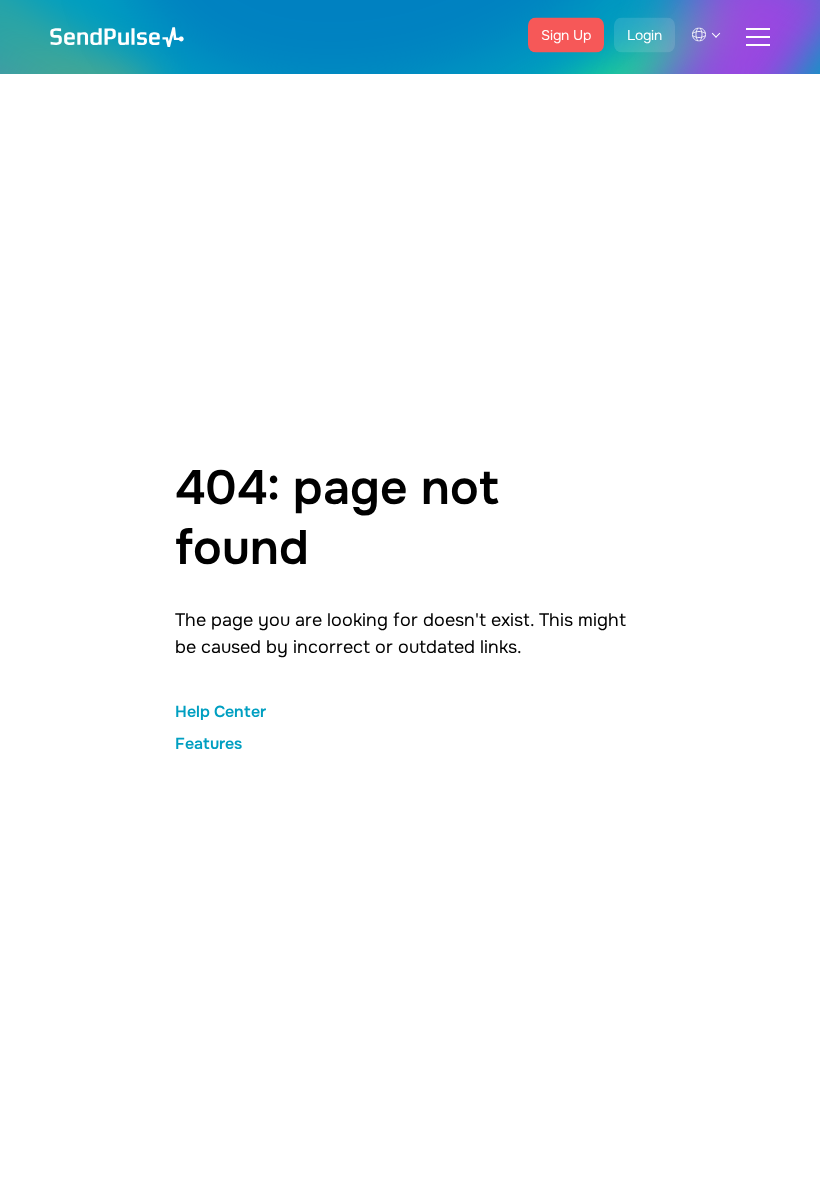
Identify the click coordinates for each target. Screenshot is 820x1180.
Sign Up (566, 35)
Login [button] (644, 35)
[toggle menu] (758, 37)
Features (208, 743)
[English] (706, 35)
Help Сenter (220, 711)
